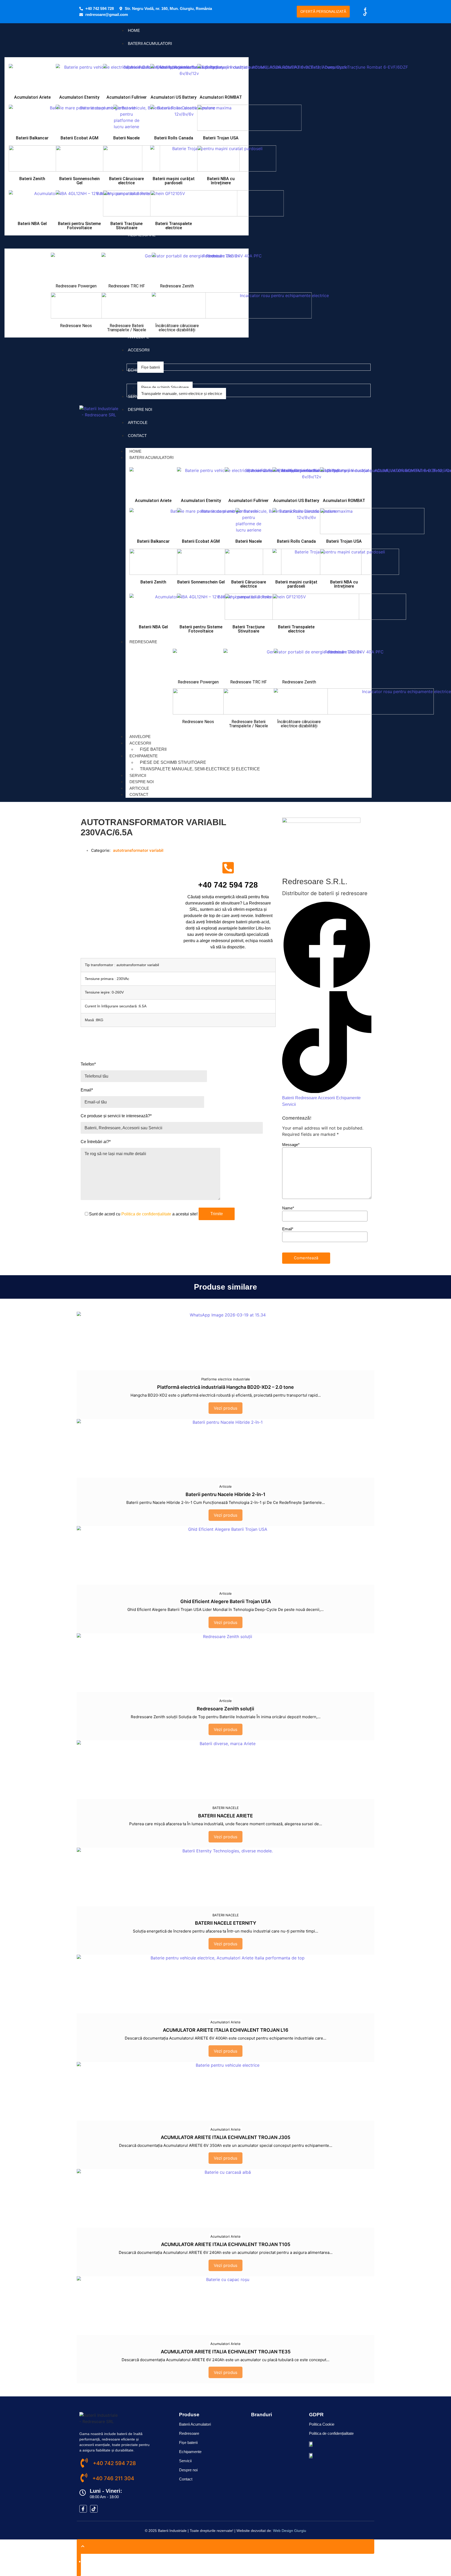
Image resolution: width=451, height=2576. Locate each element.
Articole (139, 788)
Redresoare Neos (76, 326)
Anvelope (140, 737)
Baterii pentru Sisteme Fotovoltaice (79, 226)
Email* (87, 1090)
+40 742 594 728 (228, 885)
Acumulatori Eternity (79, 97)
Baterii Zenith (32, 179)
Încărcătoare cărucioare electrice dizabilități (177, 328)
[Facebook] (327, 988)
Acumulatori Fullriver (127, 97)
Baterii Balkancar (32, 138)
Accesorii (140, 743)
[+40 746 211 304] (84, 2478)
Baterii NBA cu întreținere (221, 181)
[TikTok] (327, 1091)
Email (288, 1229)
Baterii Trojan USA (221, 138)
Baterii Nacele (126, 138)
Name (288, 1208)
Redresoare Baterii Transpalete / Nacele (127, 328)
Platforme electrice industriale (226, 1379)
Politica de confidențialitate (146, 1214)
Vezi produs (225, 1408)
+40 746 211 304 (113, 2478)
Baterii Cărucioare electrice (126, 181)
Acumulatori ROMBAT (221, 97)
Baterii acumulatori (152, 457)
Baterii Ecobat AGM (79, 138)
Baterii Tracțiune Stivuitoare (126, 226)
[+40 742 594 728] (228, 868)
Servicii (138, 775)
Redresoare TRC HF (127, 286)
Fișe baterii (153, 749)
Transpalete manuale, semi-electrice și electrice (200, 769)
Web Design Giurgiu (290, 2531)
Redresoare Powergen (76, 286)
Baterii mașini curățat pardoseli (174, 181)
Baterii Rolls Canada (174, 138)
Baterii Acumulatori (195, 2424)
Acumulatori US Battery (174, 97)
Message (291, 1145)
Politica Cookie (322, 2424)
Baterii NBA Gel (32, 224)
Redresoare (143, 642)
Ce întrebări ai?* (96, 1142)
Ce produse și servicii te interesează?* (116, 1116)
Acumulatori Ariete (32, 97)
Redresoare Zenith (177, 286)
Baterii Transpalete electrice (174, 226)
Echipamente (144, 756)
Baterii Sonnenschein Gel (79, 181)
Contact (139, 794)
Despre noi (142, 782)
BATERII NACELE (226, 1808)
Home (135, 451)
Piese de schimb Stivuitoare (173, 762)
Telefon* (88, 1064)
